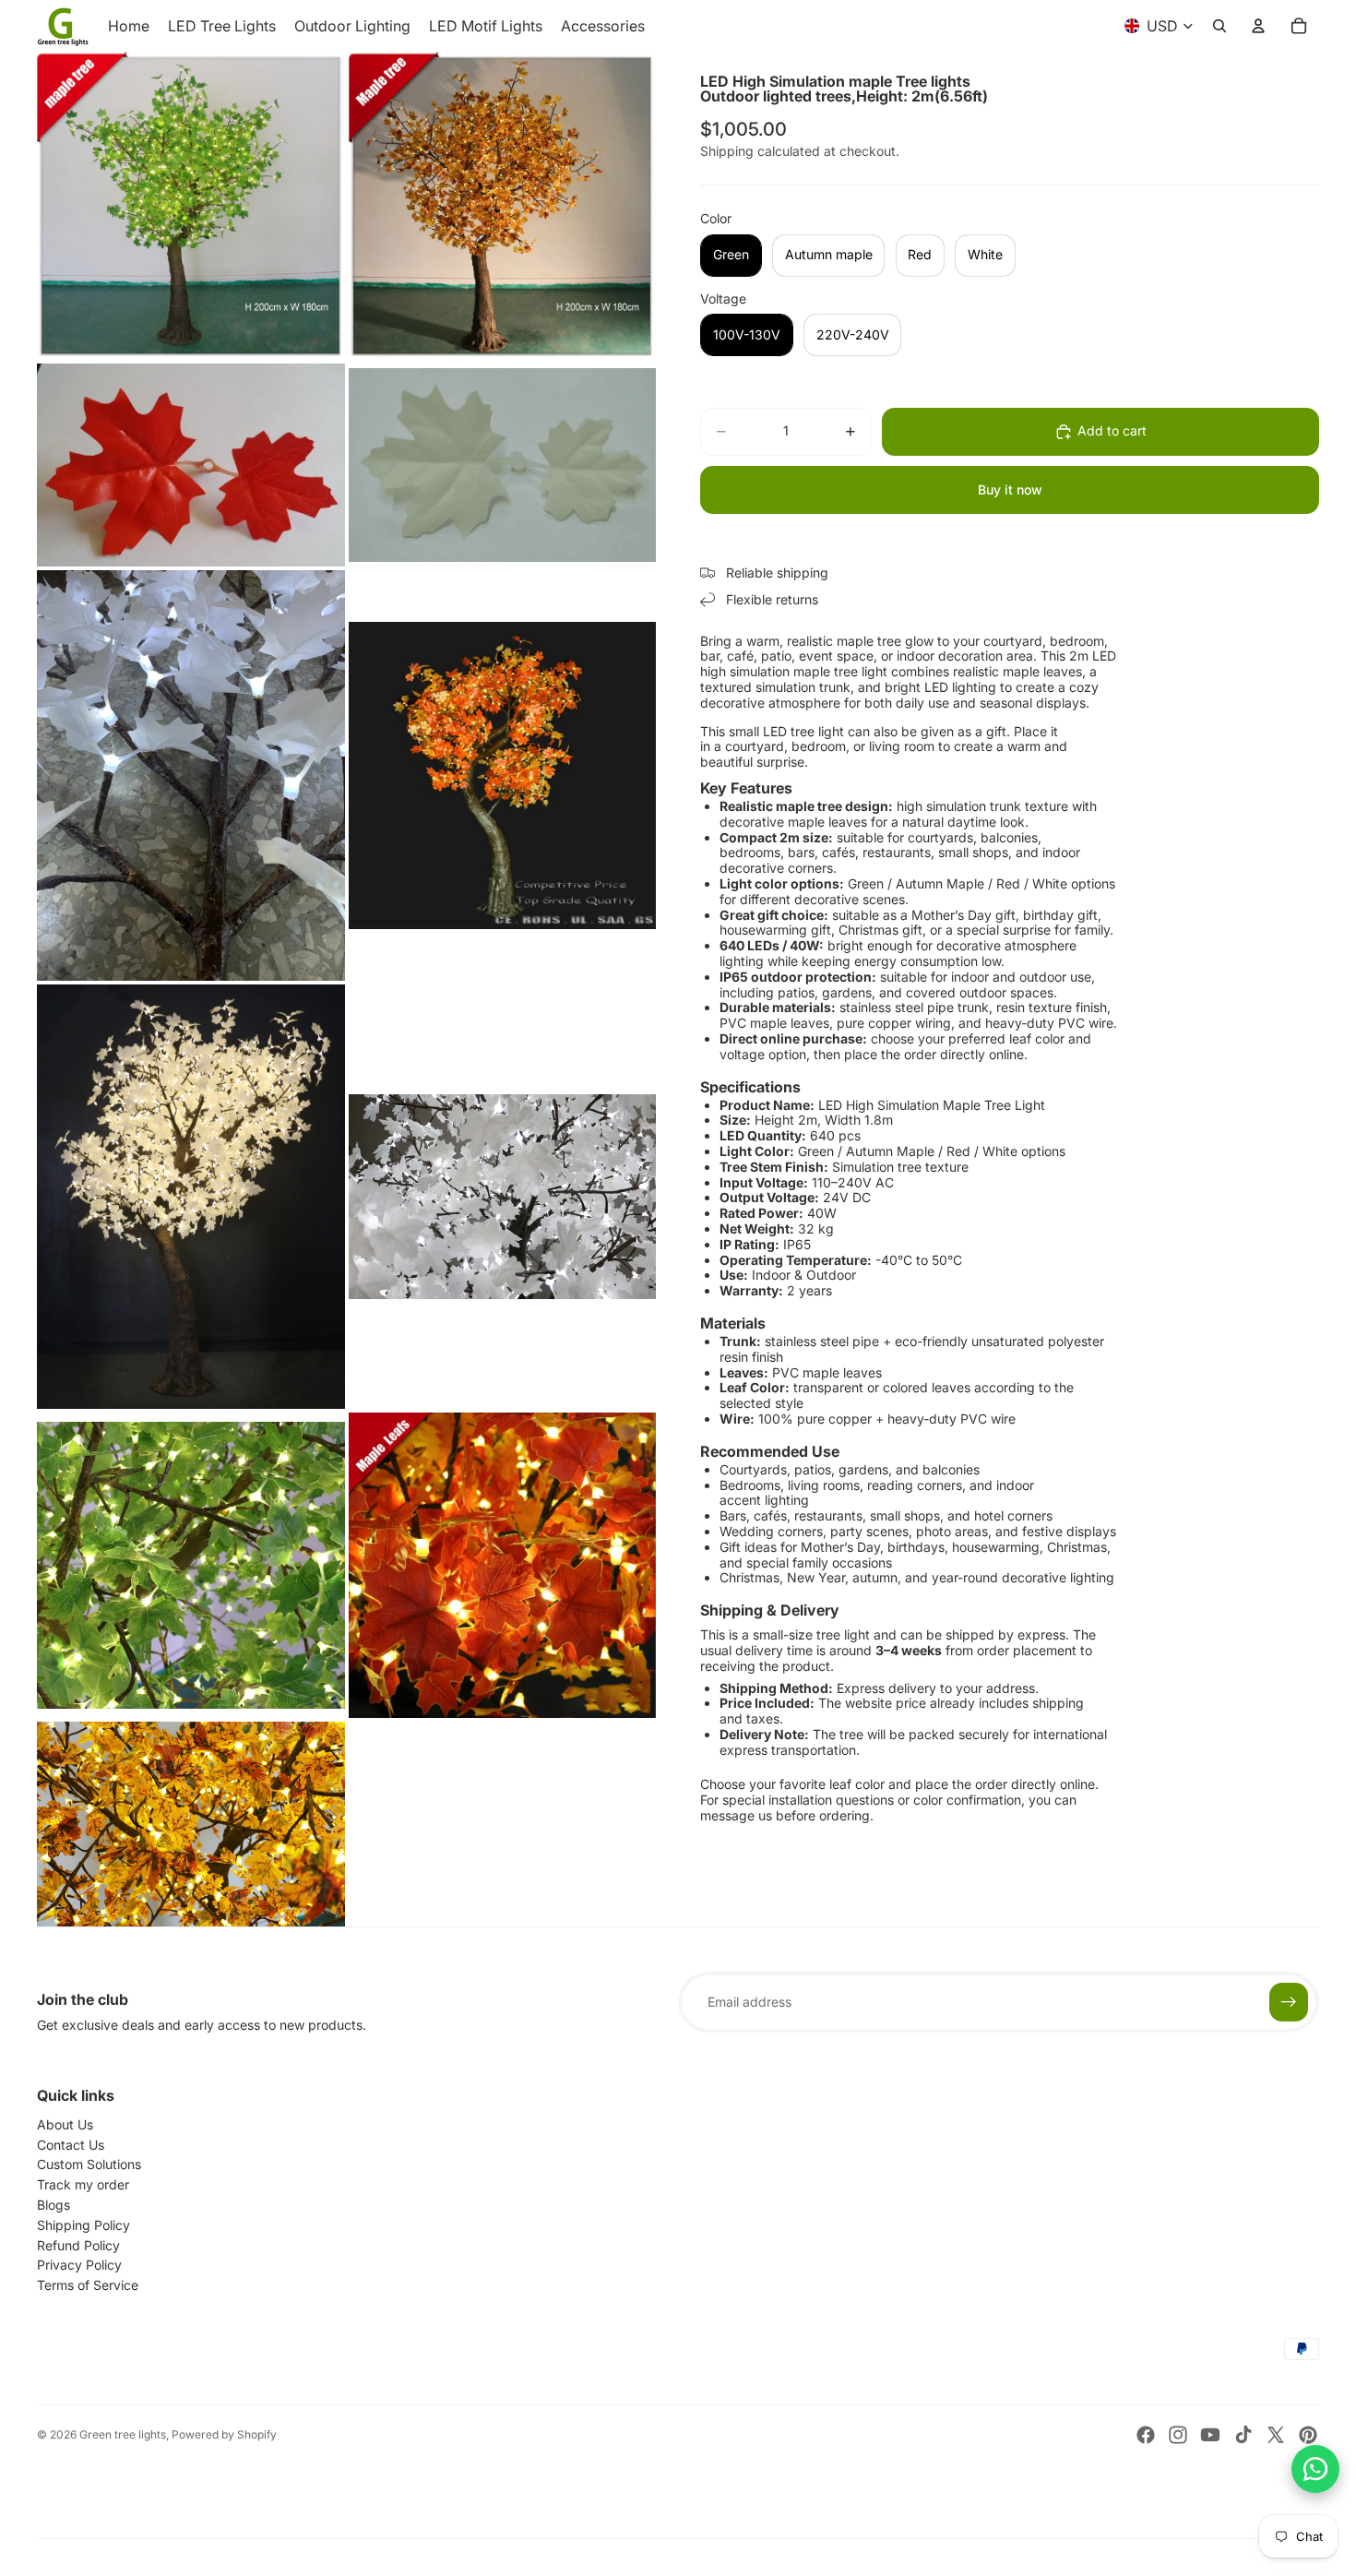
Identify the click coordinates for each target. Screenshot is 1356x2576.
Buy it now (1010, 489)
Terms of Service (88, 2285)
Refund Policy (78, 2245)
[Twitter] (1276, 2435)
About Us (65, 2124)
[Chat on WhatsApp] (1315, 2469)
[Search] (1219, 26)
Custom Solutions (89, 2164)
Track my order (83, 2184)
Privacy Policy (79, 2265)
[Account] (1258, 26)
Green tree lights (123, 2434)
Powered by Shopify (224, 2434)
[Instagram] (1178, 2435)
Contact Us (71, 2145)
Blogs (54, 2205)
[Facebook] (1146, 2435)
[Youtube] (1210, 2435)
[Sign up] (1289, 2002)
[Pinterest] (1308, 2435)
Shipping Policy (83, 2225)
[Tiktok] (1243, 2435)
